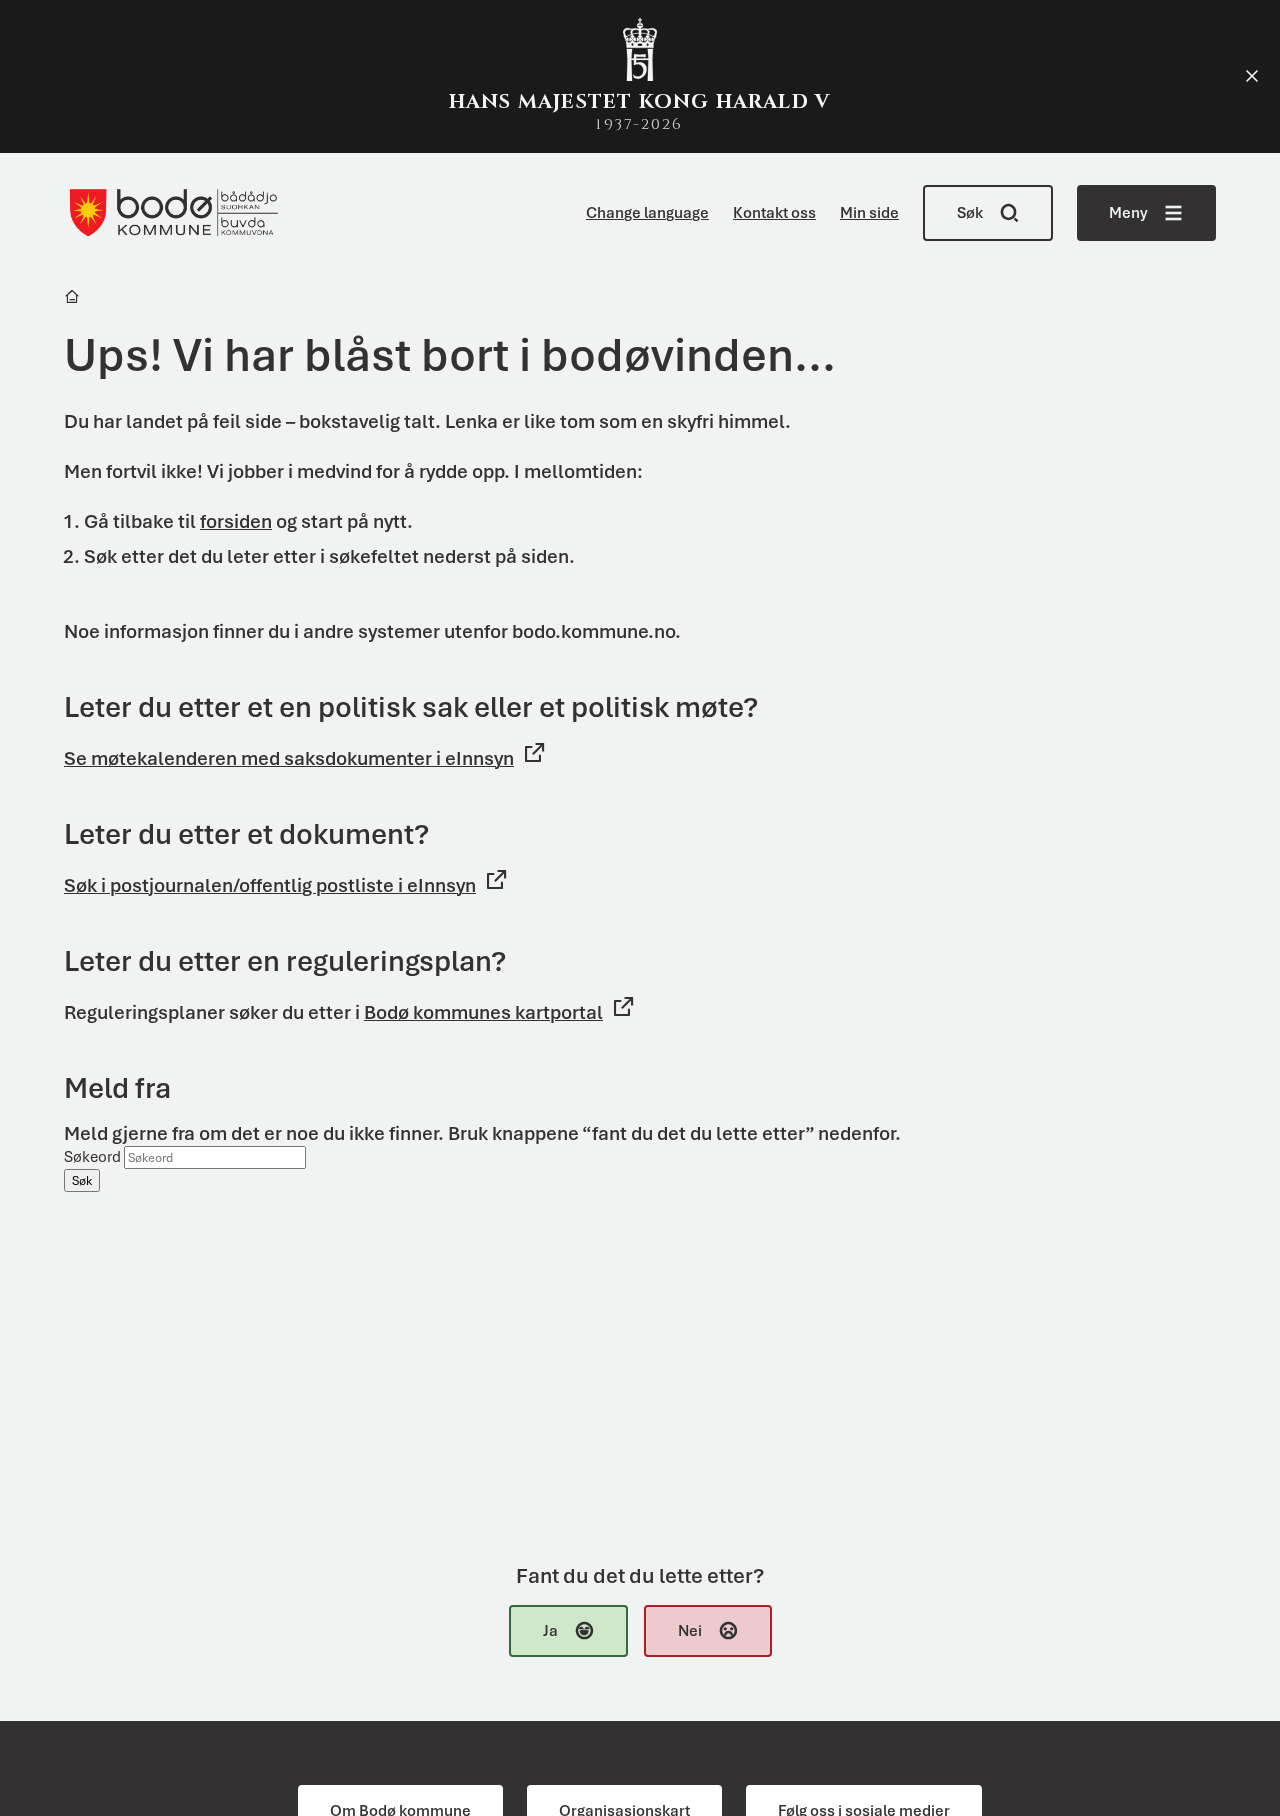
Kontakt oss (774, 213)
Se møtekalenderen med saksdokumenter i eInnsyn (289, 758)
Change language (647, 213)
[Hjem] (73, 299)
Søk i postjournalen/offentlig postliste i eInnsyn (270, 885)
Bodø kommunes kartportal (483, 1012)
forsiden (236, 521)
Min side (869, 213)
